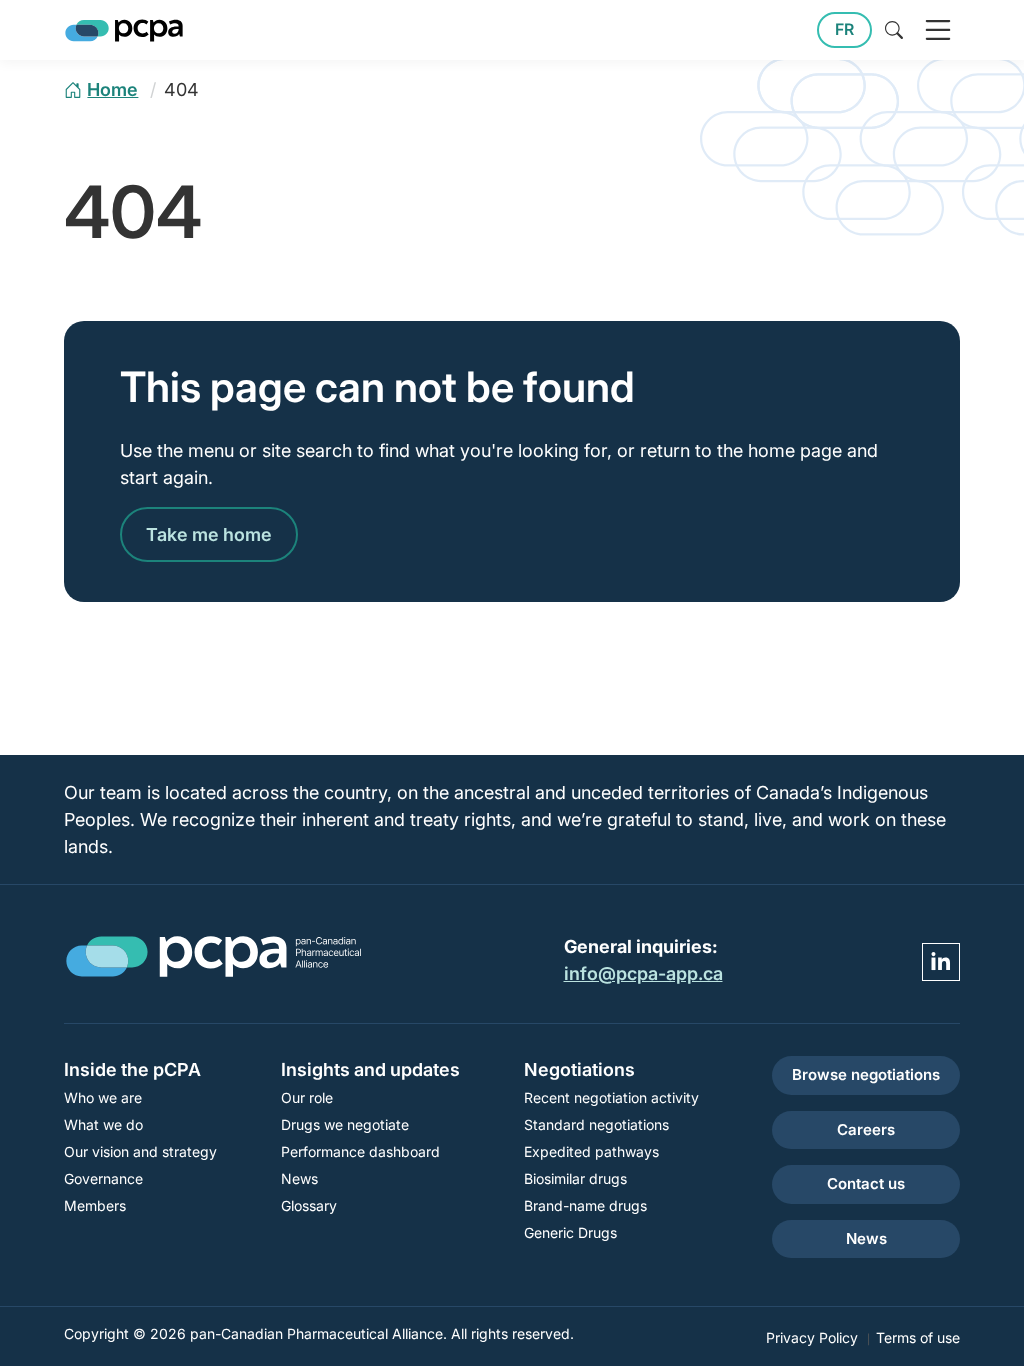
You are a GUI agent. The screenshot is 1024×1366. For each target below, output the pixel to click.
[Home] (124, 30)
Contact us (866, 1183)
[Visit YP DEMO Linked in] (941, 962)
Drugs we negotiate (345, 1124)
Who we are (103, 1097)
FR (844, 29)
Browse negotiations (866, 1074)
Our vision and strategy (140, 1151)
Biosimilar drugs (575, 1178)
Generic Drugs (570, 1232)
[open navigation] (938, 30)
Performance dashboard (360, 1151)
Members (95, 1205)
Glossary (309, 1205)
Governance (103, 1178)
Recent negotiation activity (611, 1097)
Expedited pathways (591, 1151)
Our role (307, 1097)
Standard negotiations (596, 1124)
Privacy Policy (812, 1337)
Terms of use (918, 1337)
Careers (866, 1129)
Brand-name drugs (585, 1205)
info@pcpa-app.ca (643, 973)
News (299, 1178)
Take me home (209, 534)
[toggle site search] (894, 30)
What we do (103, 1124)
